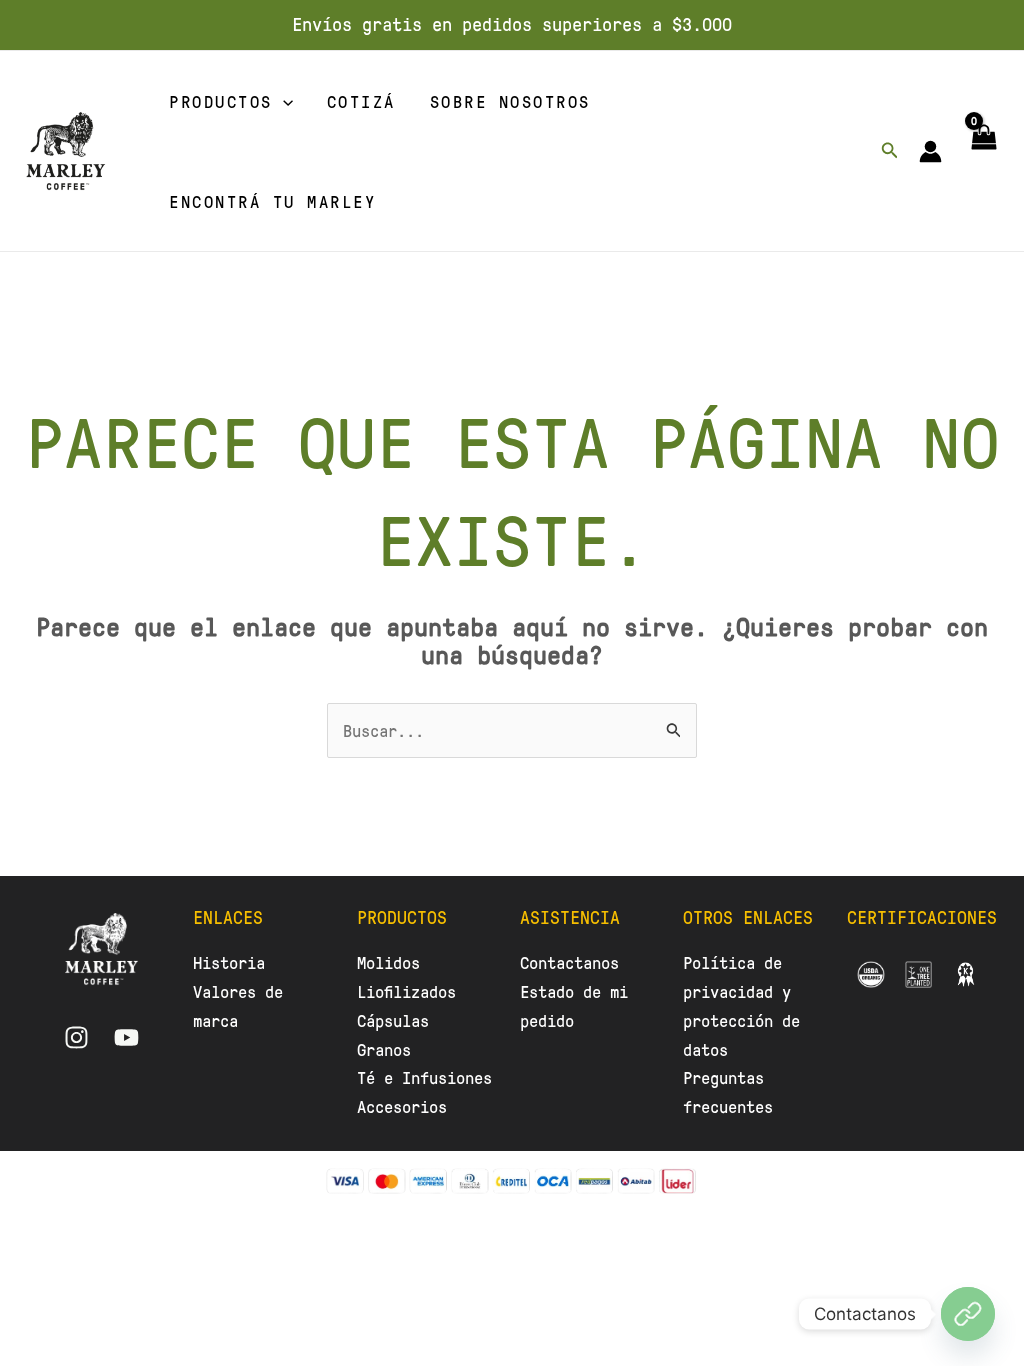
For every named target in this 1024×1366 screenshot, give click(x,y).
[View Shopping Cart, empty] (983, 151)
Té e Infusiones (424, 1077)
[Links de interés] (968, 1314)
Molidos (388, 962)
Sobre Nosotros (510, 101)
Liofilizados (406, 991)
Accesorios (402, 1106)
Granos (384, 1049)
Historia (229, 962)
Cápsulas (393, 1020)
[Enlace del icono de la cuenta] (930, 151)
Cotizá (361, 101)
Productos (221, 101)
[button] (283, 101)
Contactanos (569, 962)
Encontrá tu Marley (272, 201)
